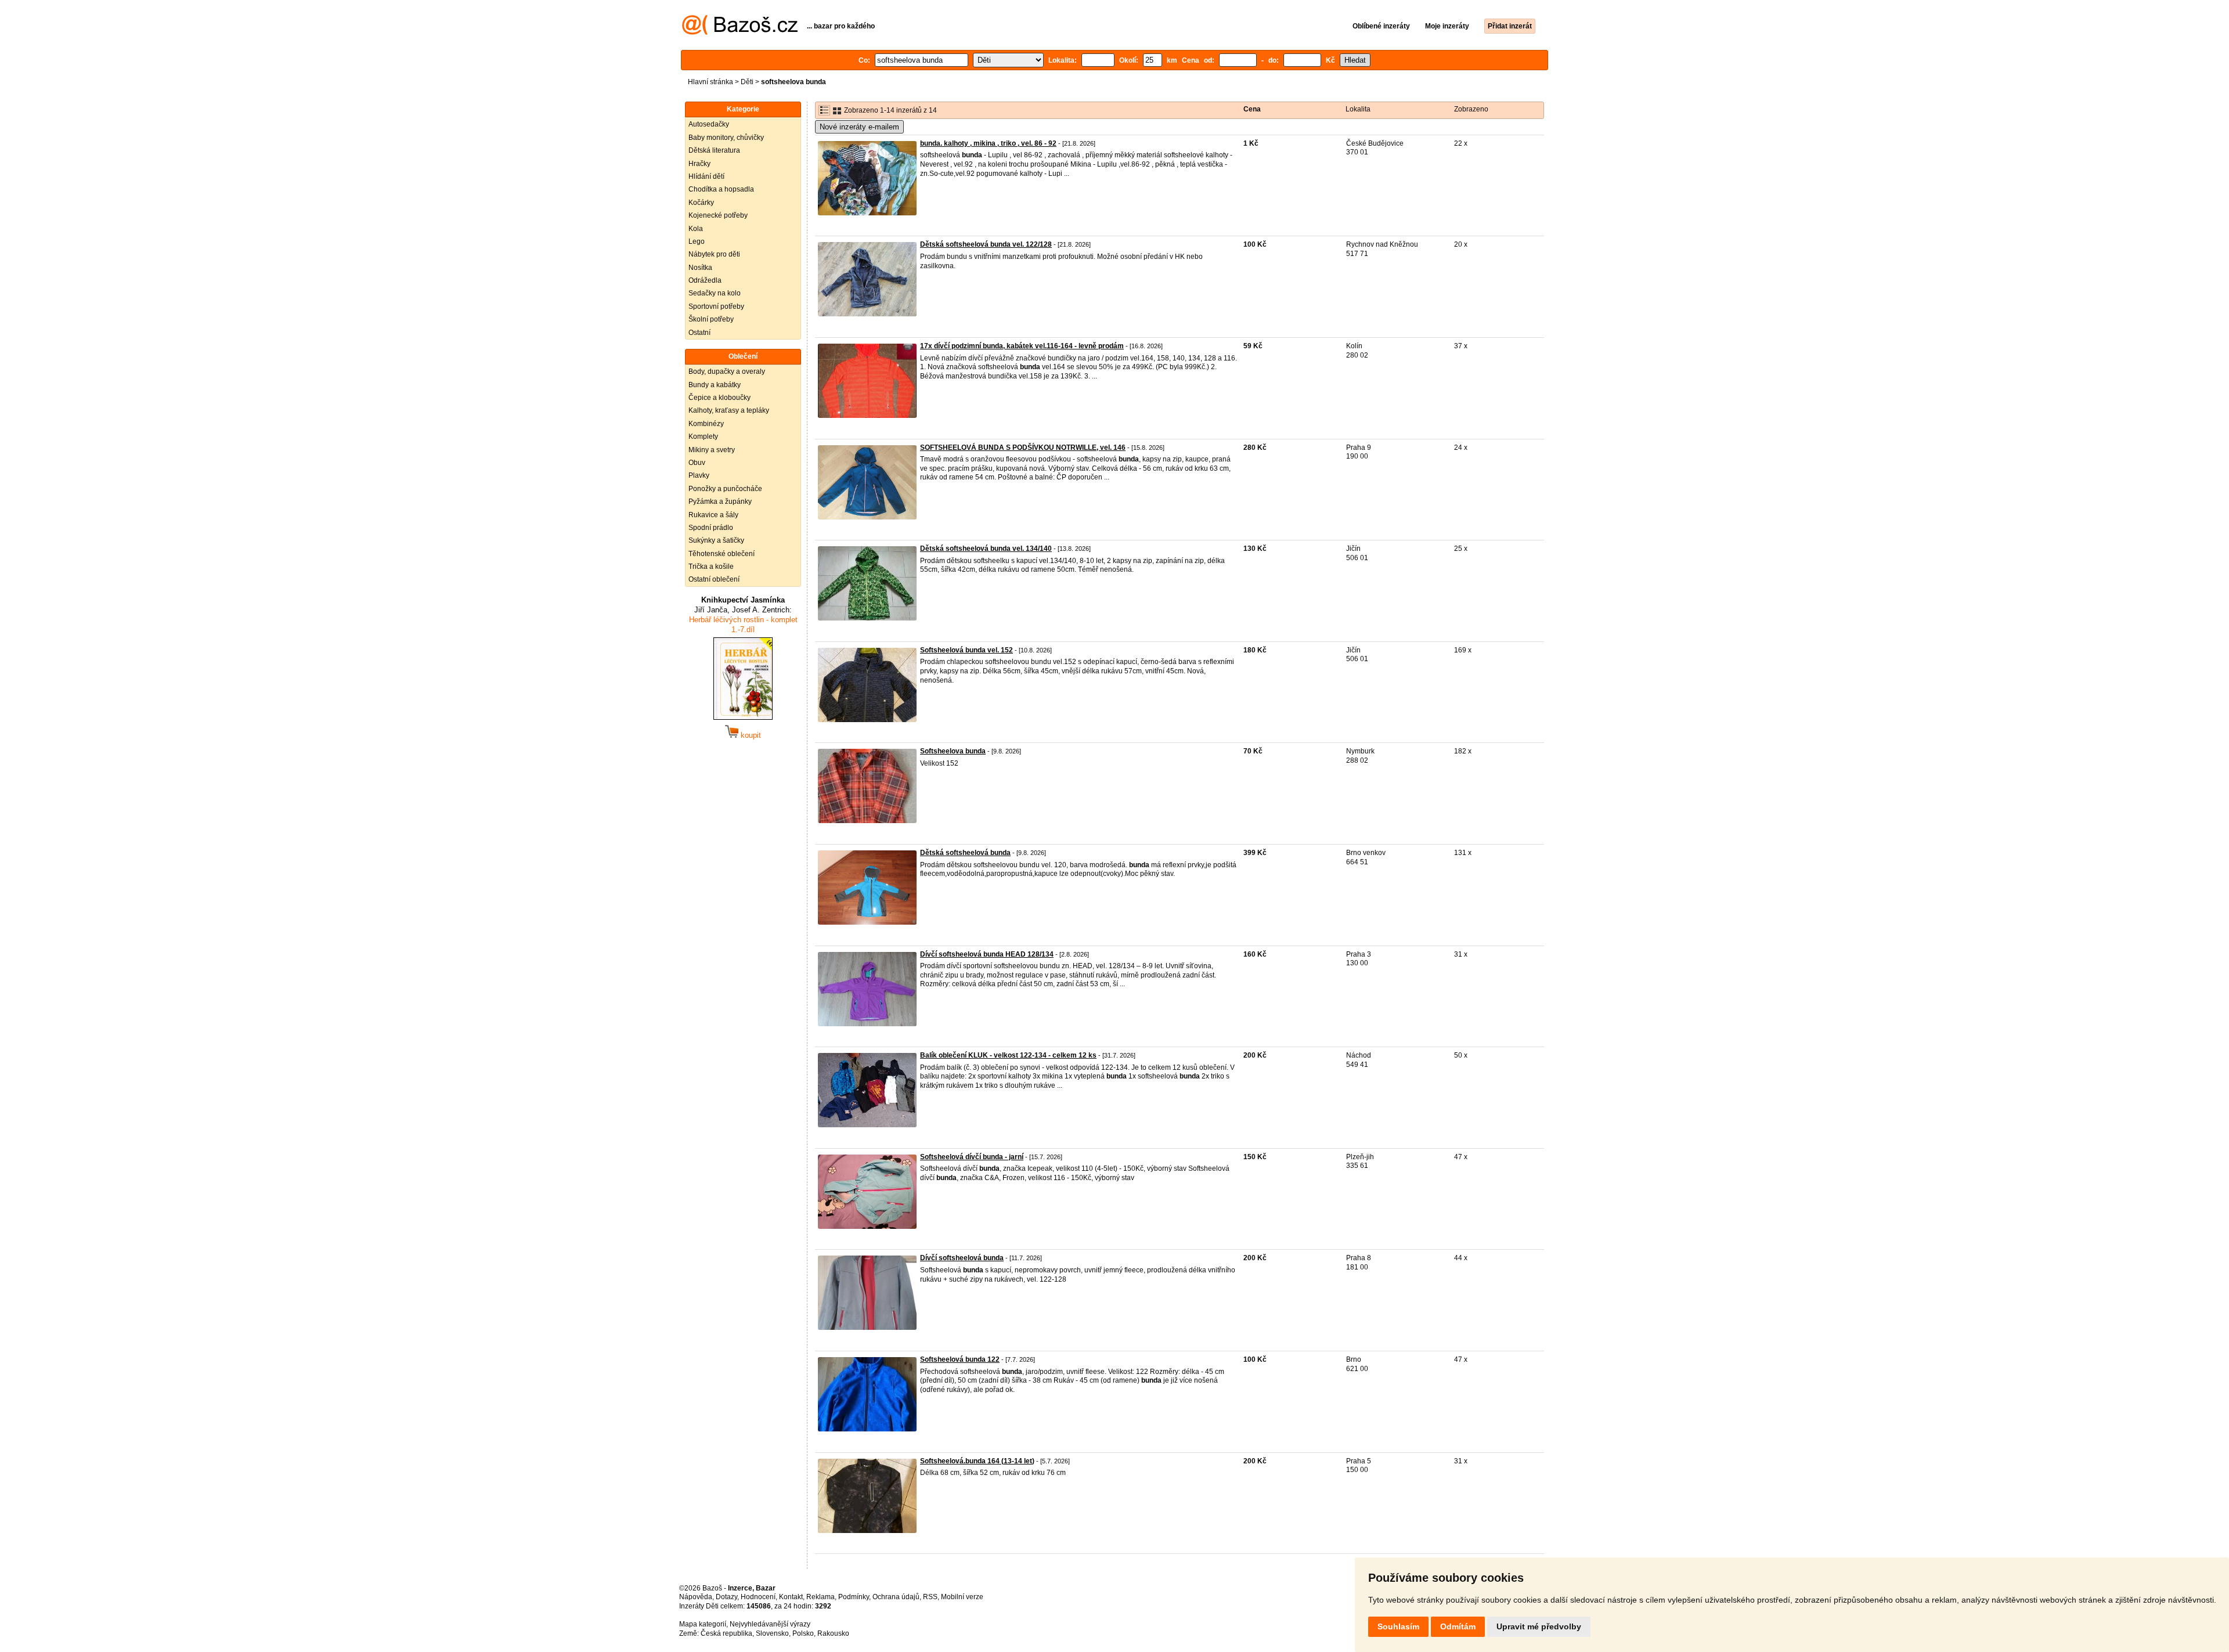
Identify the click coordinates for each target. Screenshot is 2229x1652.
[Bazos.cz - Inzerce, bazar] (740, 33)
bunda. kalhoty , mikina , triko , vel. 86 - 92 (988, 143)
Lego (697, 241)
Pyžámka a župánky (720, 502)
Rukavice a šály (713, 515)
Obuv (697, 463)
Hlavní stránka (710, 82)
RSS (930, 1597)
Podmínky (854, 1597)
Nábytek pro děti (714, 254)
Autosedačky (709, 124)
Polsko (803, 1633)
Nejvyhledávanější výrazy (770, 1624)
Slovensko (772, 1633)
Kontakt (791, 1597)
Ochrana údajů (896, 1597)
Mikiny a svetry (712, 450)
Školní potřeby (711, 319)
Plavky (699, 475)
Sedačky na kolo (715, 293)
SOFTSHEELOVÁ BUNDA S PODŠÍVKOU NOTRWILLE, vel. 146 (1023, 448)
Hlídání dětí (706, 176)
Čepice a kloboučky (719, 398)
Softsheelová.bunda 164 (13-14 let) (977, 1461)
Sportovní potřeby (716, 306)
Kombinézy (706, 424)
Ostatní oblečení (714, 579)
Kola (696, 229)
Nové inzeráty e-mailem (859, 127)
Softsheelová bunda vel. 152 (966, 650)
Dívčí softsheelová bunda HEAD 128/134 (987, 954)
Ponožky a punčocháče (725, 489)
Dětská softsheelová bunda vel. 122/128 (986, 244)
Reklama (820, 1597)
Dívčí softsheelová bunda (962, 1258)
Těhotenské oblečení (722, 554)
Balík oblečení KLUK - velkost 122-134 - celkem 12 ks (1008, 1055)
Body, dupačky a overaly (727, 371)
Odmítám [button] (1458, 1626)
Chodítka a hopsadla (721, 189)
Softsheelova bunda (953, 751)
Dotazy (726, 1597)
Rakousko (833, 1633)
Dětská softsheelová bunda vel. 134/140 (986, 549)
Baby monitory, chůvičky (726, 138)
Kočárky (701, 203)
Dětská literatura (714, 150)
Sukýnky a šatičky (716, 540)
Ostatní (699, 333)
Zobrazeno (1471, 109)
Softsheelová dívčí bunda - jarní (972, 1157)
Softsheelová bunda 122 (960, 1359)
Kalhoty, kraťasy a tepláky (729, 410)
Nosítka (700, 268)
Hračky (699, 164)
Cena (1252, 109)
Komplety (703, 437)
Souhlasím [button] (1398, 1626)
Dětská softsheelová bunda (965, 853)
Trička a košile (711, 567)
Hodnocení (758, 1597)
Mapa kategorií (703, 1624)
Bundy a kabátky (715, 385)
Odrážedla (705, 280)
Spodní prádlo (711, 528)
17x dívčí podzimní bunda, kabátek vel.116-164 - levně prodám (1022, 346)
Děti (747, 82)
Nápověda (696, 1597)
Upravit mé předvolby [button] (1539, 1626)
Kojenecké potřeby (718, 215)
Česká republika (726, 1633)
